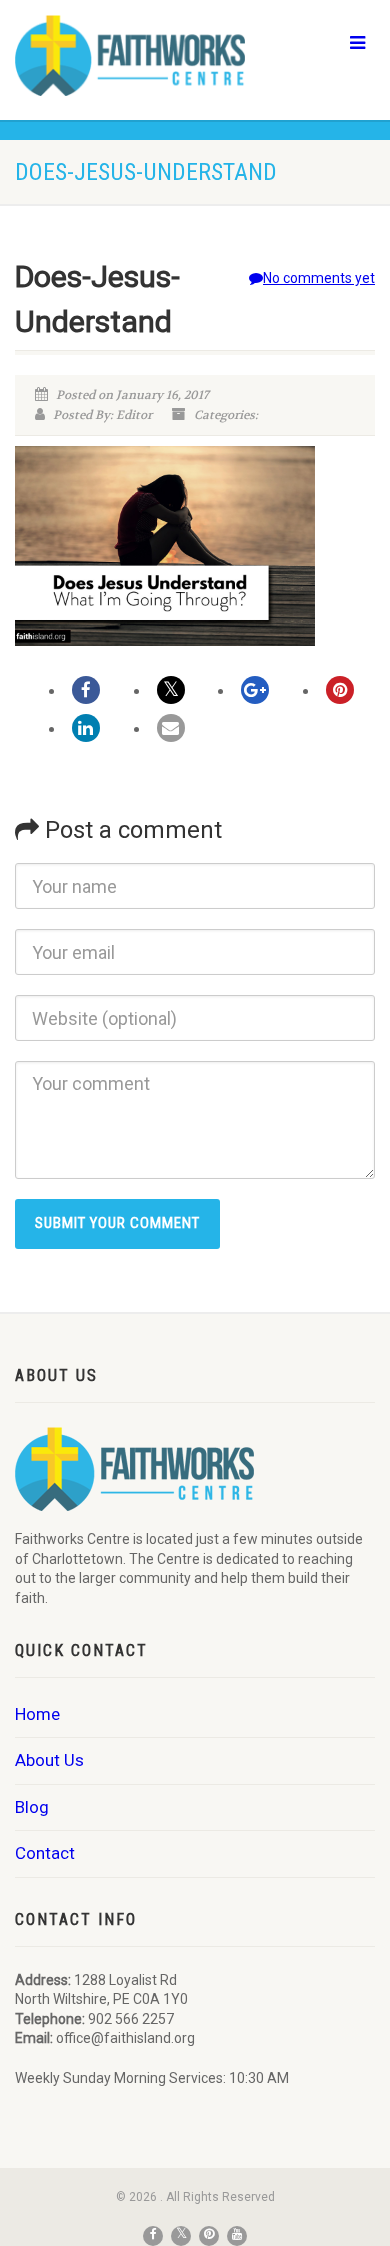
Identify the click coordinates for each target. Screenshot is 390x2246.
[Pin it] (340, 690)
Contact (45, 1853)
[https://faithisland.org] (130, 55)
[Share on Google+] (255, 690)
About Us (49, 1760)
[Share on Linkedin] (86, 728)
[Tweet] (171, 690)
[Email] (171, 728)
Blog (32, 1807)
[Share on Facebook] (86, 690)
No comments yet (319, 278)
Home (37, 1714)
